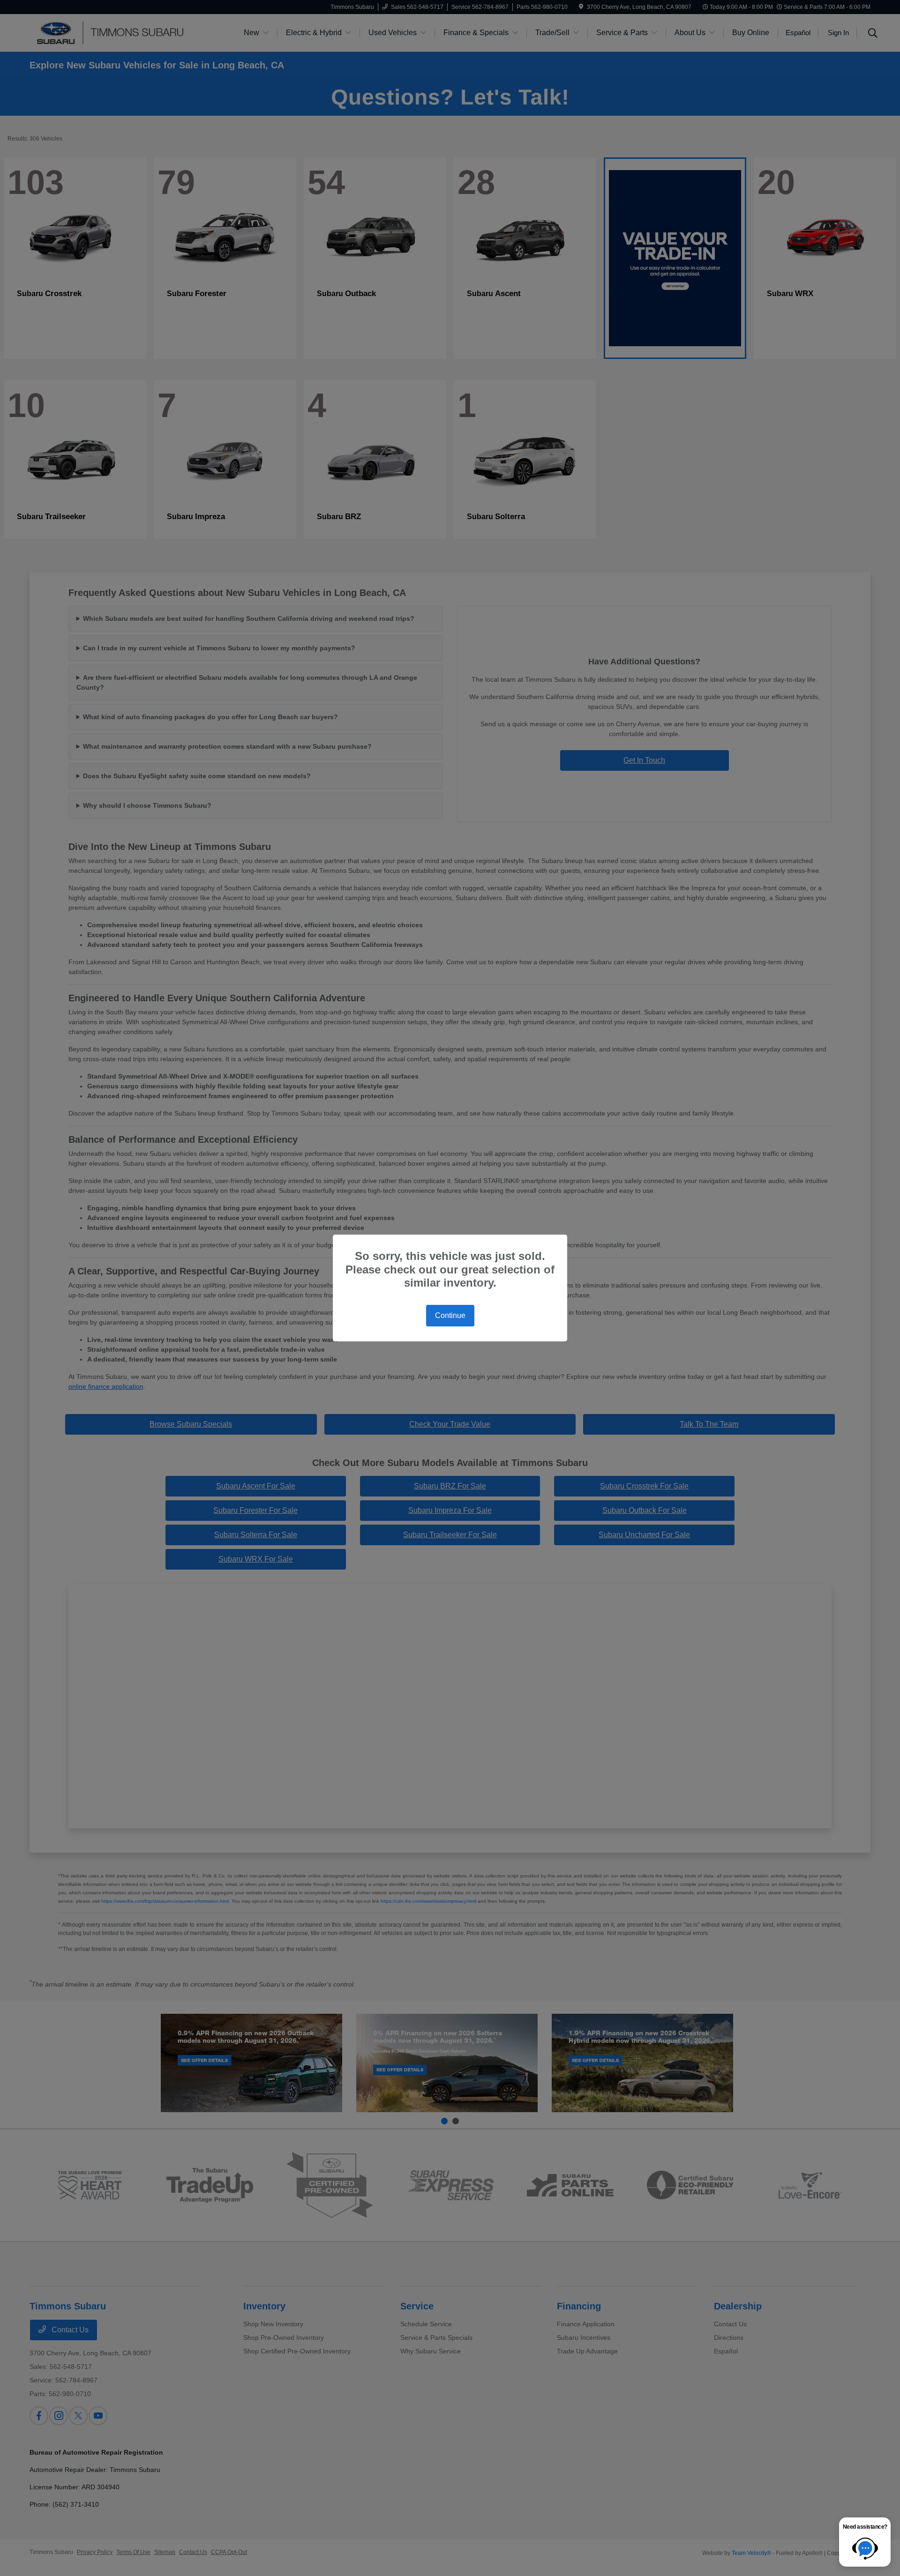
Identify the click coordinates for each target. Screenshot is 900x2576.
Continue (450, 1315)
